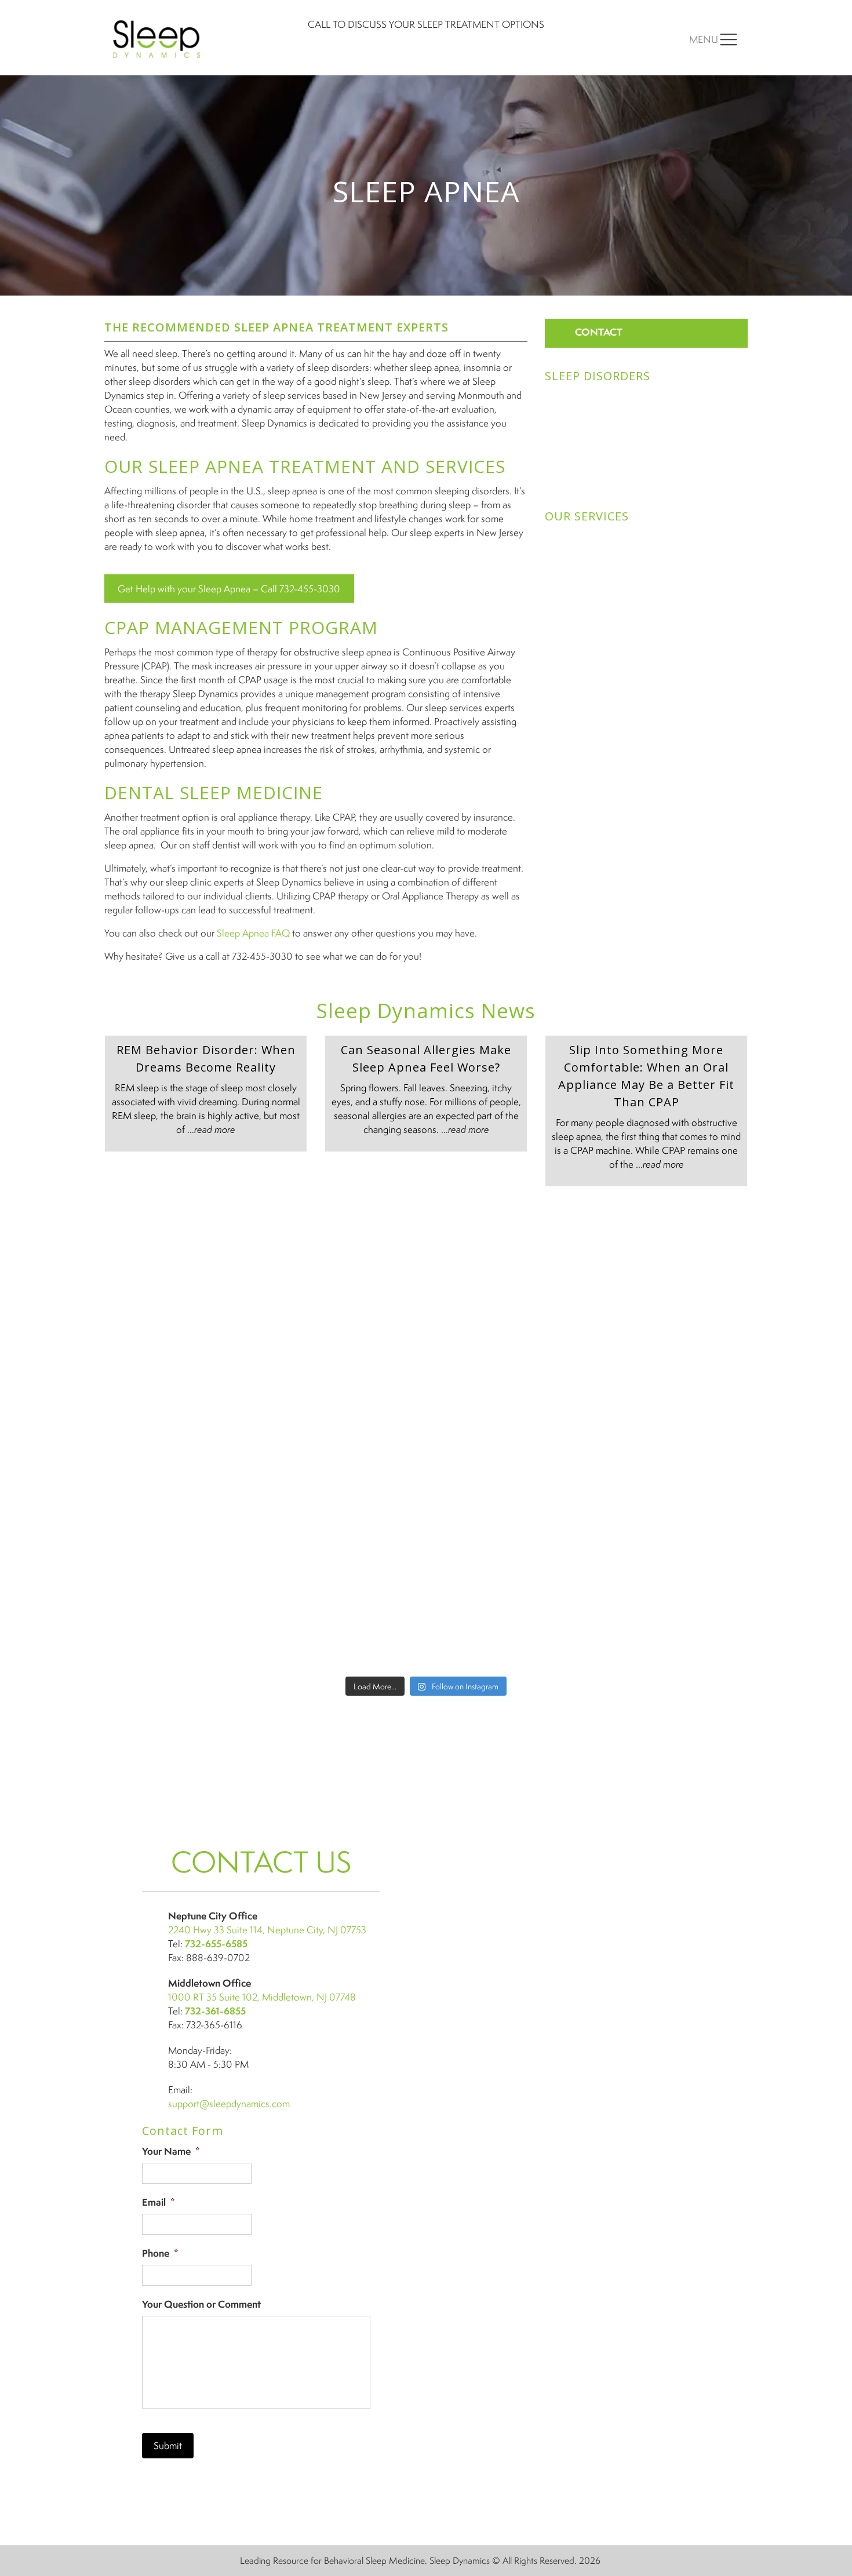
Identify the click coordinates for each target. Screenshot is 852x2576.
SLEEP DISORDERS (598, 376)
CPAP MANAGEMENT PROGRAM (241, 627)
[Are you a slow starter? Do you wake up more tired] (345, 1249)
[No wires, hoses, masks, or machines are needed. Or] (507, 1436)
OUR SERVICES (587, 516)
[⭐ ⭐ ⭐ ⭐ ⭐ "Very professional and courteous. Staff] (345, 1436)
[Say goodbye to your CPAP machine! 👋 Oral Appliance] (669, 1623)
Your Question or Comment (201, 2304)
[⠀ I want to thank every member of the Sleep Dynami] (507, 1249)
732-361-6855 (215, 2011)
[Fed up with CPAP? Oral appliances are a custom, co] (345, 1623)
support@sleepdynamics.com (229, 2103)
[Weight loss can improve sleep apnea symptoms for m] (183, 1529)
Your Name (171, 2151)
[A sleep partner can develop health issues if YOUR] (183, 1623)
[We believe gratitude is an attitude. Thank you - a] (669, 1436)
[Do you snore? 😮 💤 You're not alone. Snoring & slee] (183, 1436)
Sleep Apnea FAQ (253, 933)
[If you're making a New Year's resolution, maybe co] (507, 1342)
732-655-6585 (216, 1943)
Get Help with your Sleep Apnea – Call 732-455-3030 (229, 589)
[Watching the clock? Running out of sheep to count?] (183, 1249)
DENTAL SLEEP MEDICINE (214, 793)
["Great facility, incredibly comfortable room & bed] (669, 1249)
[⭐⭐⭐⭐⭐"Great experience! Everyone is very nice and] (507, 1623)
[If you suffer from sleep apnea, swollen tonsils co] (183, 1342)
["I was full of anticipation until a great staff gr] (507, 1529)
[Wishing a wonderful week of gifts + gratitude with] (669, 1342)
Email (159, 2202)
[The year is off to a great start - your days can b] (345, 1342)
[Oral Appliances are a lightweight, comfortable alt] (345, 1529)
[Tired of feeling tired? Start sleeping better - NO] (669, 1529)
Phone (160, 2253)
